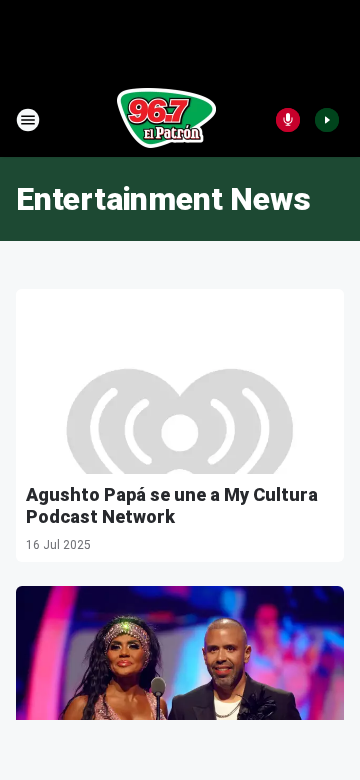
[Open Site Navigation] (28, 120)
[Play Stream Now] (327, 120)
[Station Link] (166, 120)
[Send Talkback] (288, 120)
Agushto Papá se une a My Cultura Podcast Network (172, 505)
